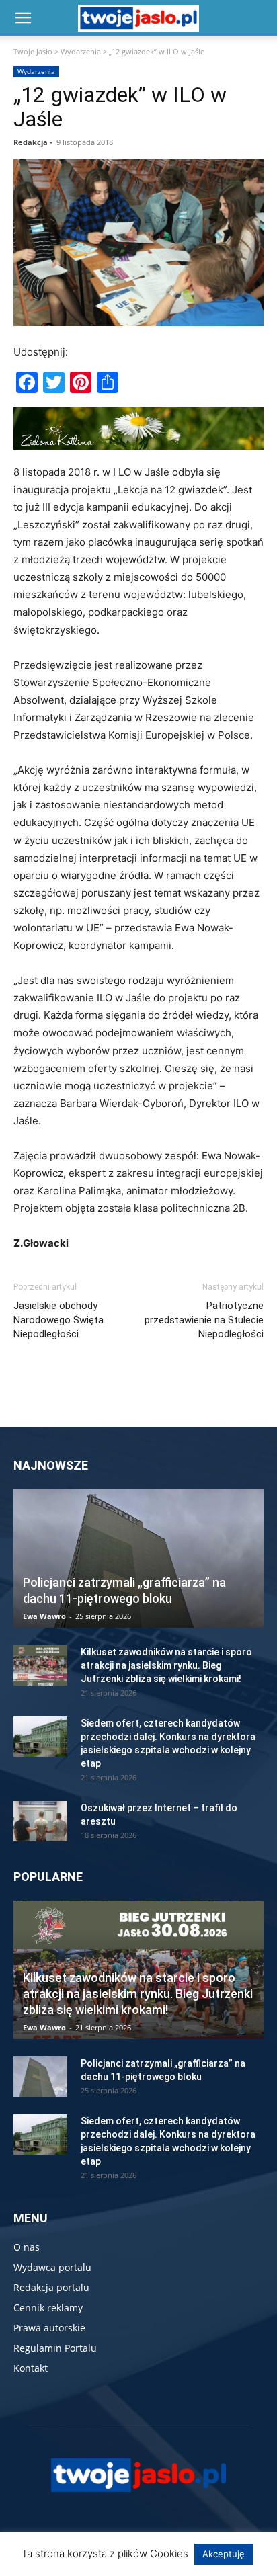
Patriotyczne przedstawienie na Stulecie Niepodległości (204, 1320)
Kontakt (31, 2368)
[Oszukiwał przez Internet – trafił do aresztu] (40, 1821)
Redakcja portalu (51, 2287)
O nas (27, 2247)
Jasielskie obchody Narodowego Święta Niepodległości (58, 1320)
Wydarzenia (81, 51)
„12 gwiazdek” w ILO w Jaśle (120, 107)
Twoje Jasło (33, 51)
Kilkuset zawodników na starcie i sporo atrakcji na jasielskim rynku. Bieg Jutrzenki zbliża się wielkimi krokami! (166, 1665)
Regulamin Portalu (55, 2348)
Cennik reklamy (48, 2308)
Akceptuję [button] (224, 2554)
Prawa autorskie (49, 2328)
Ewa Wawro (44, 1616)
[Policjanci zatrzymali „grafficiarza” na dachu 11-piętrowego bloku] (138, 1559)
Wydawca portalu (52, 2267)
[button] (23, 18)
